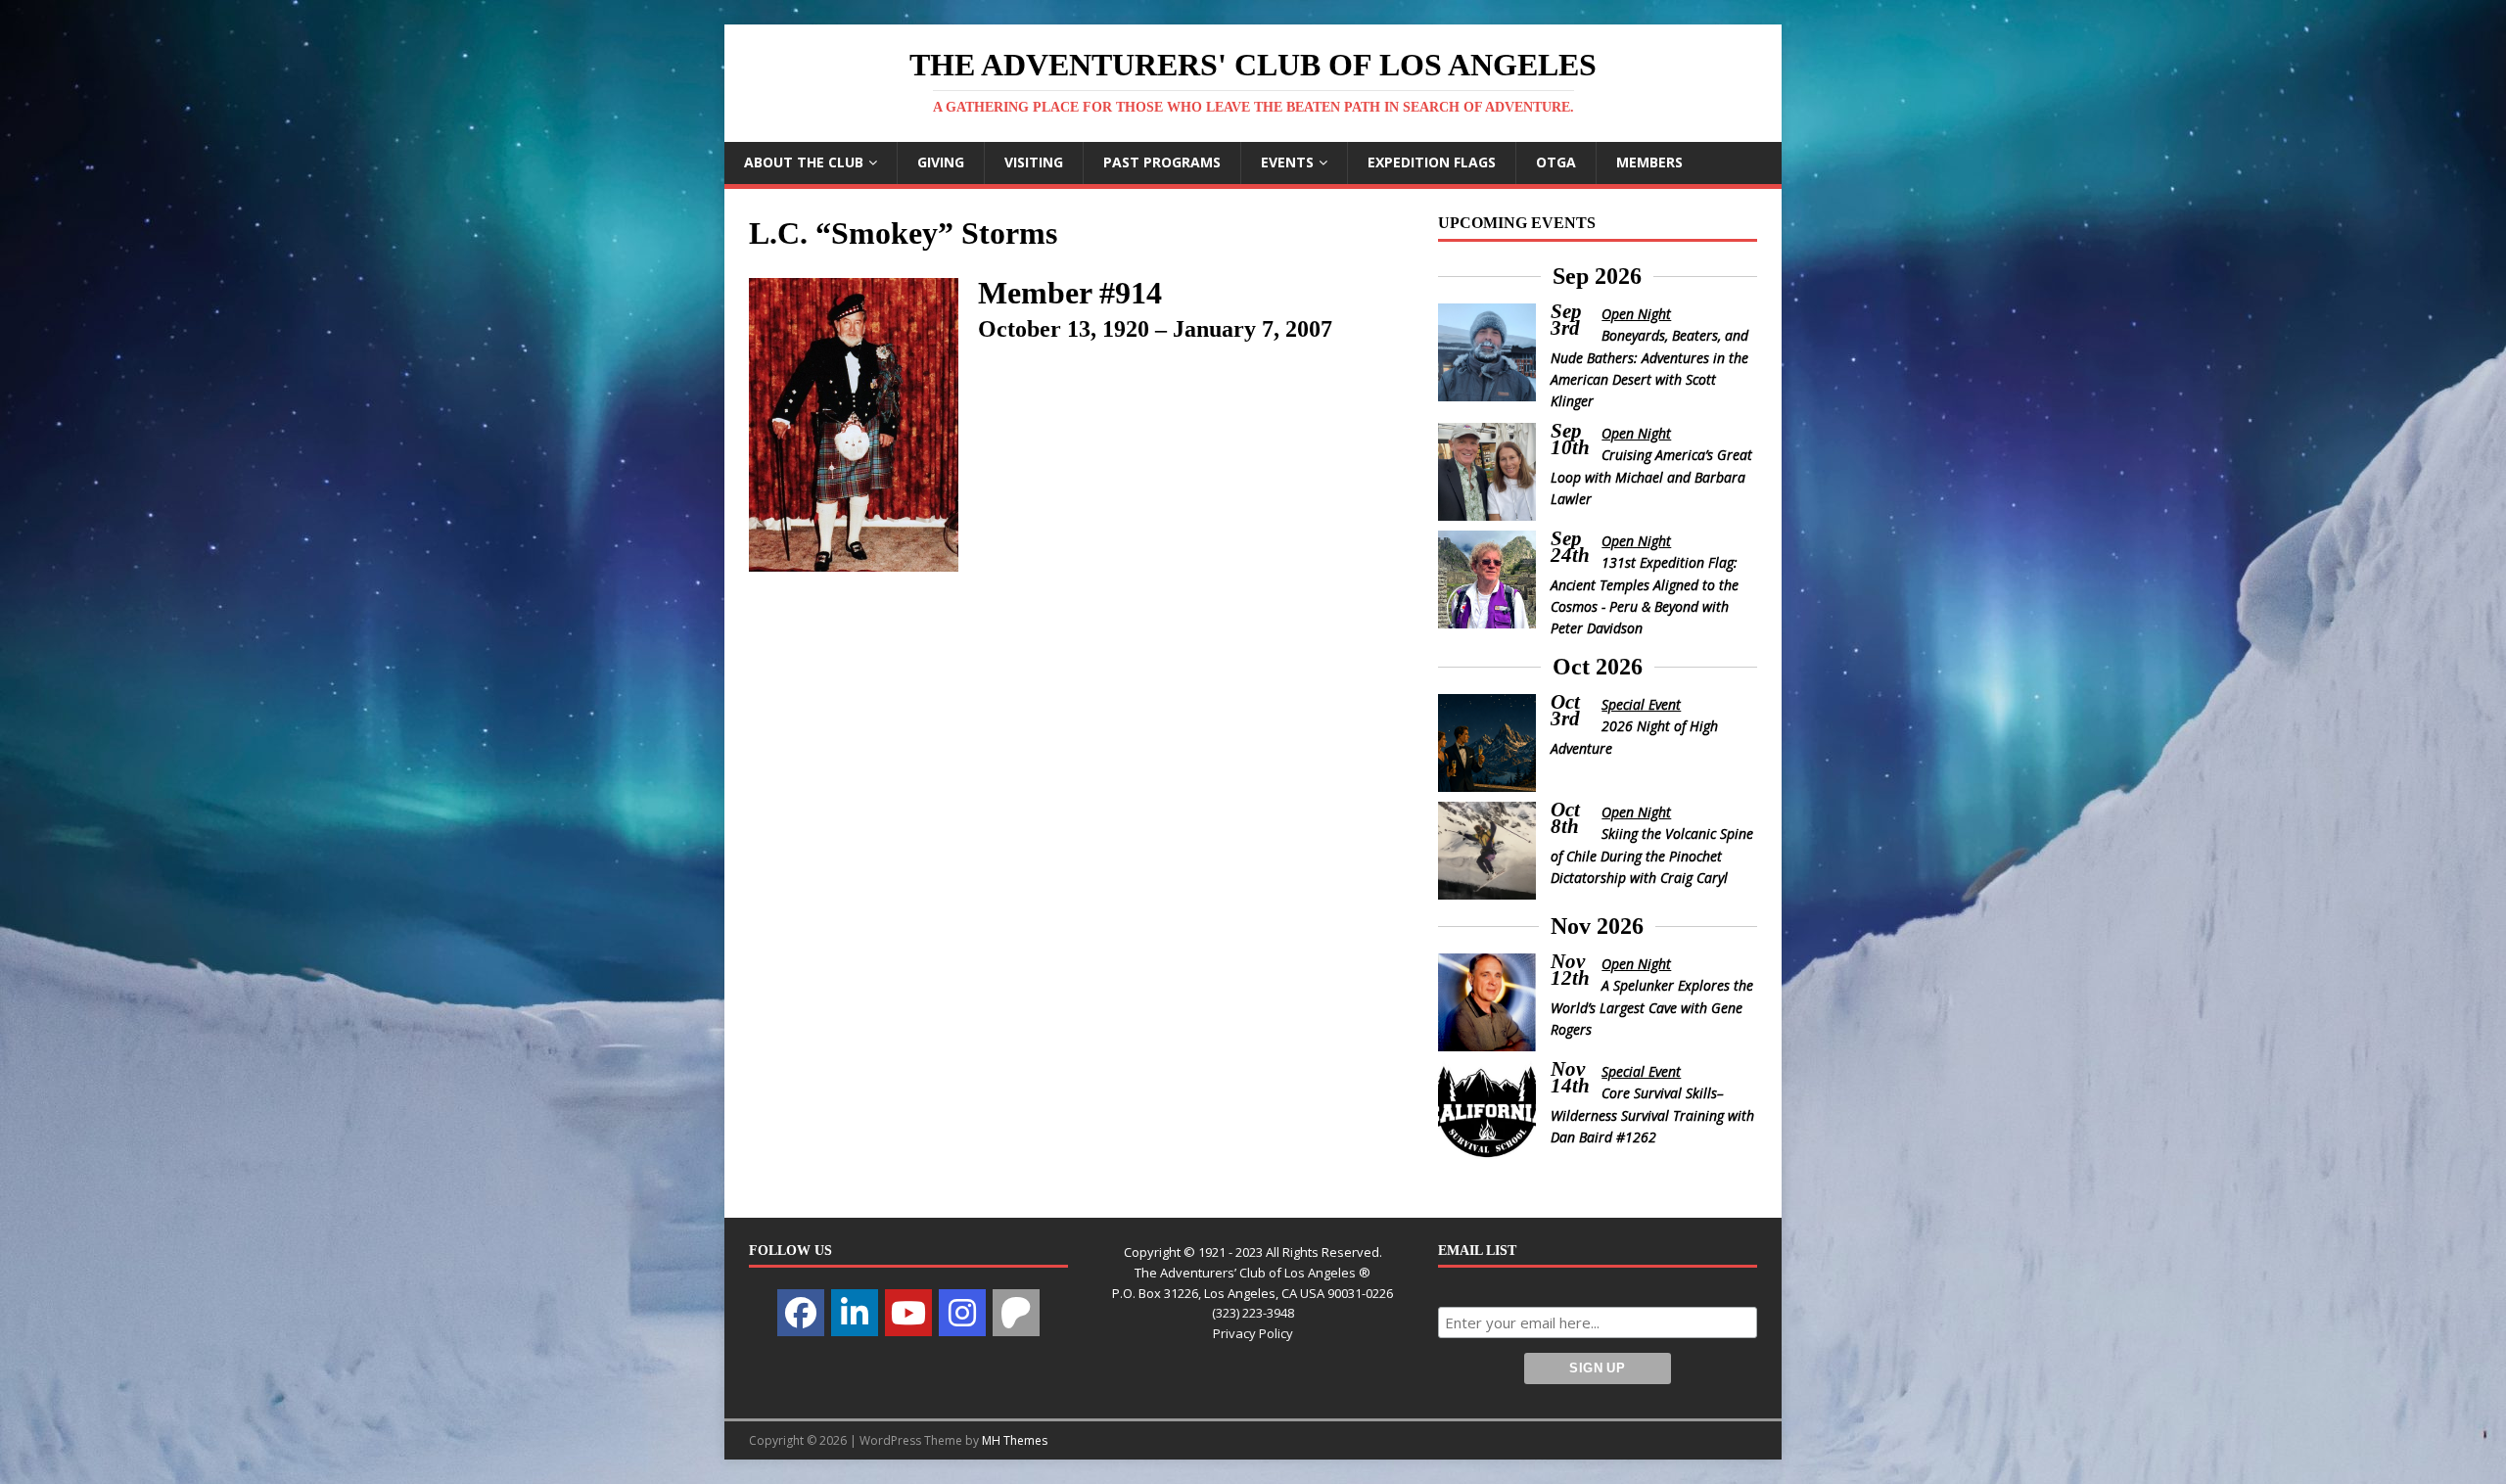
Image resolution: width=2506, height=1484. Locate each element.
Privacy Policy (1253, 1333)
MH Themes (1015, 1440)
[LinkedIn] (855, 1313)
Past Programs (1162, 162)
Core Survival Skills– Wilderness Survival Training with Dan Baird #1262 (1652, 1115)
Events (1287, 162)
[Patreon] (1016, 1313)
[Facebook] (801, 1313)
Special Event (1641, 704)
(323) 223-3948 (1253, 1313)
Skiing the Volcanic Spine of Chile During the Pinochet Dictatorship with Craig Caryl (1652, 856)
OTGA (1556, 162)
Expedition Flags (1432, 162)
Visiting (1034, 162)
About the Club (804, 162)
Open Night (1636, 314)
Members (1649, 162)
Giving (941, 162)
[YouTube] (908, 1313)
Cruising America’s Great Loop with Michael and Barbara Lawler (1652, 477)
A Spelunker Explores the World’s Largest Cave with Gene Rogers (1652, 1007)
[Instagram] (962, 1313)
